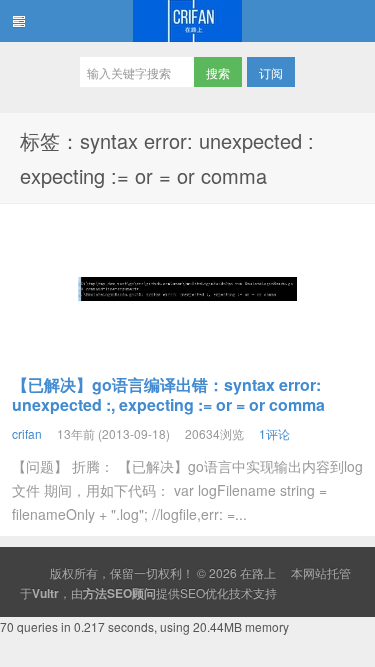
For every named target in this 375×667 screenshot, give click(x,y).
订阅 (271, 72)
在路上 (187, 21)
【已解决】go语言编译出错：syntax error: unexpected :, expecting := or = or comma (168, 394)
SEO (192, 592)
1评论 (274, 433)
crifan (27, 433)
